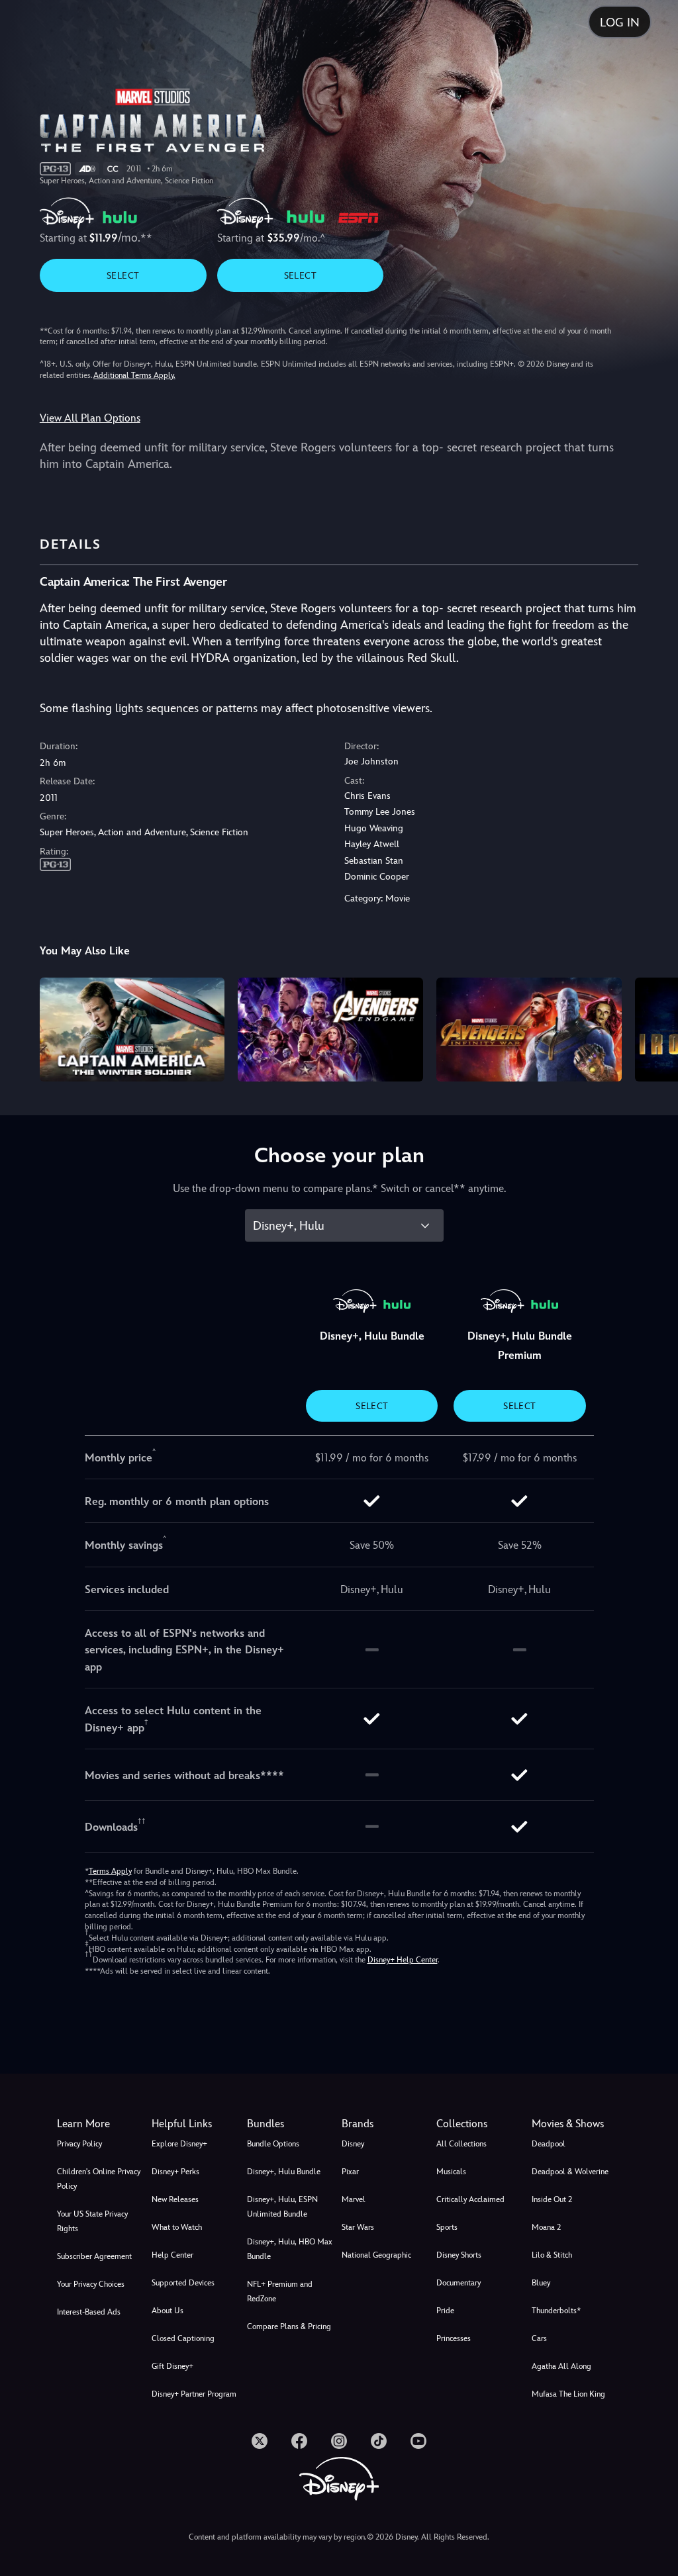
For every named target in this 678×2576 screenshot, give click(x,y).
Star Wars (358, 2227)
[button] (196, 2124)
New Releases (175, 2199)
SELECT (123, 275)
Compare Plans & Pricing (289, 2326)
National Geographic (376, 2255)
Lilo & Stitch (552, 2255)
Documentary (459, 2283)
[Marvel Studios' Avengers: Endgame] (330, 1030)
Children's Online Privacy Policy (99, 2179)
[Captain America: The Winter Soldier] (132, 1030)
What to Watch (177, 2227)
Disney (353, 2144)
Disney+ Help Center (403, 1960)
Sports (447, 2227)
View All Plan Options (90, 418)
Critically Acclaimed (470, 2199)
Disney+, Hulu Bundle (284, 2172)
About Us (168, 2311)
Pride (445, 2311)
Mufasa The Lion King (568, 2394)
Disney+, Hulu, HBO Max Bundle (290, 2249)
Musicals (451, 2172)
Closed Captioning (183, 2338)
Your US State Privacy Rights (92, 2221)
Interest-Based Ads (89, 2312)
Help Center (172, 2255)
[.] (260, 2441)
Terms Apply (110, 1871)
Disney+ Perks (175, 2172)
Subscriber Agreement (94, 2256)
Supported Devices (183, 2283)
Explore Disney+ (179, 2144)
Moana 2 (546, 2227)
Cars (539, 2338)
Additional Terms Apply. (134, 375)
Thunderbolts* (556, 2311)
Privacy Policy (79, 2144)
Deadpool (549, 2144)
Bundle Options (273, 2144)
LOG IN (620, 22)
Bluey (541, 2283)
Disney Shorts (459, 2255)
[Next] (655, 1028)
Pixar (350, 2172)
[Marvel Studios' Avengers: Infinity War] (529, 1030)
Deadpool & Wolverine (570, 2172)
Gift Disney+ (172, 2366)
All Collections (461, 2144)
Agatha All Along (561, 2366)
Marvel (354, 2199)
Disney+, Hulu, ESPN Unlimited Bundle (282, 2207)
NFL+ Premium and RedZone (280, 2291)
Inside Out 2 (552, 2199)
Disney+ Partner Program (194, 2394)
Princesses (454, 2338)
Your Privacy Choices (91, 2284)
